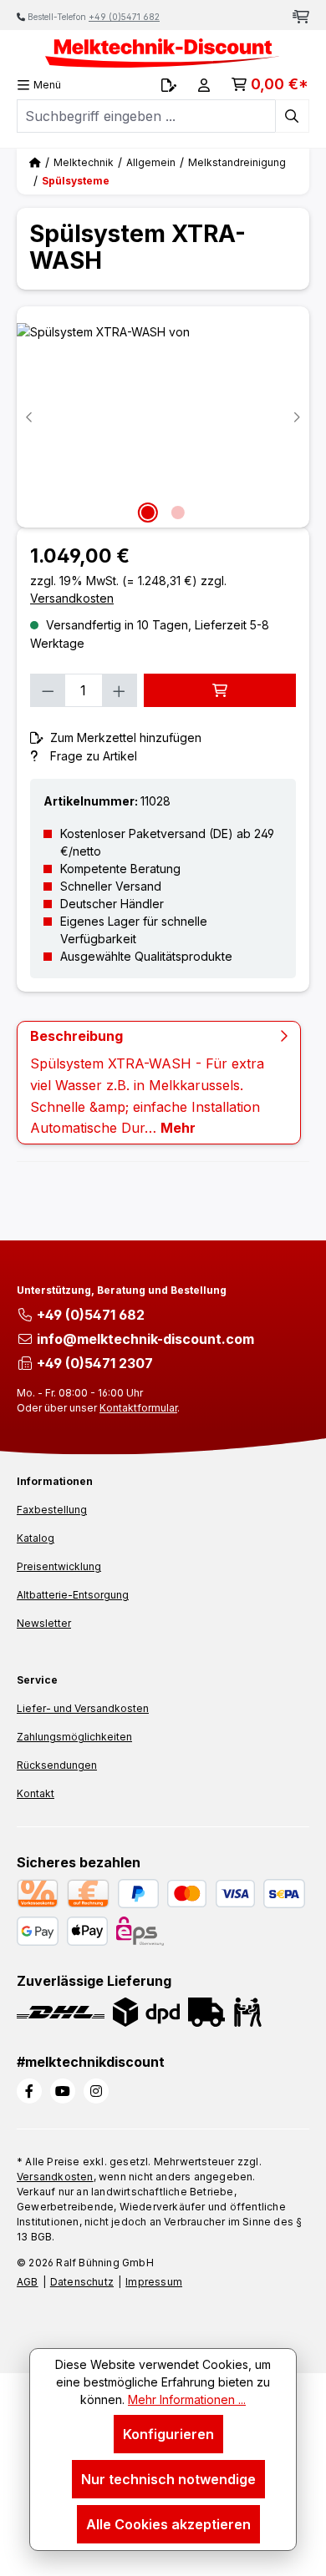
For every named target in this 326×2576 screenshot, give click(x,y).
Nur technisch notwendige (168, 2479)
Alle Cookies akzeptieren (168, 2524)
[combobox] (146, 116)
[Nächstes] (297, 417)
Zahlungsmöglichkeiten (74, 1737)
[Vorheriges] (29, 417)
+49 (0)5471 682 (124, 17)
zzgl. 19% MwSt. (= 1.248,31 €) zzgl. (128, 589)
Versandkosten (55, 2177)
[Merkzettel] (169, 85)
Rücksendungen (57, 1765)
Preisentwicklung (59, 1566)
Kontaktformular (138, 1408)
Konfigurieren (168, 2434)
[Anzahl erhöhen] (120, 690)
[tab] (159, 1083)
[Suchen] (292, 116)
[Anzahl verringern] (48, 690)
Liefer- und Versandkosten (83, 1708)
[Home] (35, 162)
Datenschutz (82, 2282)
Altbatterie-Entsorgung (73, 1595)
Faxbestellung (52, 1510)
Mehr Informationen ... (187, 2399)
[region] (163, 417)
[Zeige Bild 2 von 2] (178, 513)
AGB (28, 2282)
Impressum (154, 2282)
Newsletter (44, 1623)
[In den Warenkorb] (220, 690)
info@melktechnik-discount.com (145, 1339)
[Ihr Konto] (204, 85)
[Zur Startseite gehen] (163, 53)
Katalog (36, 1538)
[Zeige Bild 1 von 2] (148, 513)
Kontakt (36, 1793)
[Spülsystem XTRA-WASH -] (163, 417)
